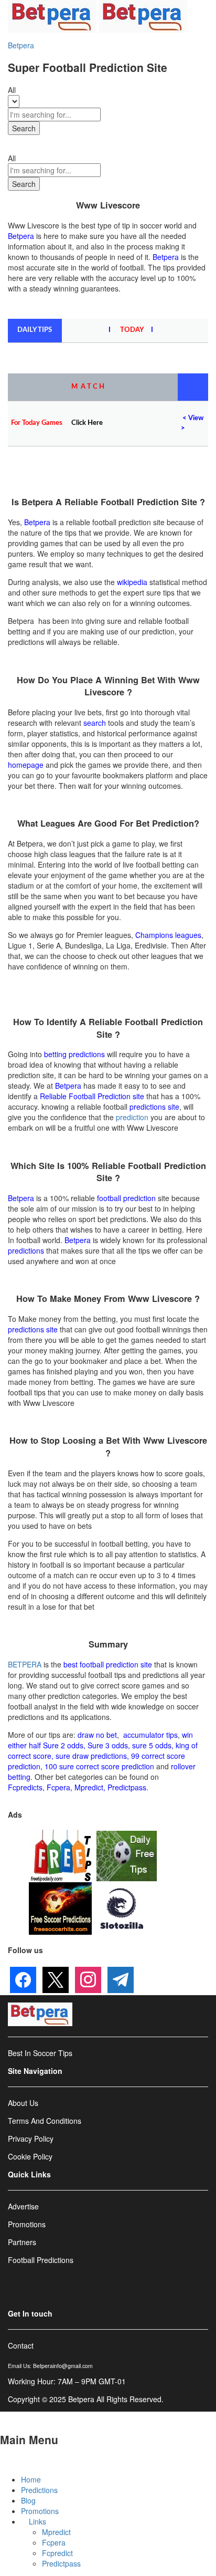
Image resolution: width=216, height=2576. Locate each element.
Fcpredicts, (26, 1787)
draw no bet (97, 1735)
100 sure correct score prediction (99, 1766)
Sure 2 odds (63, 1745)
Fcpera (54, 2542)
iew (198, 418)
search (95, 723)
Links (37, 2521)
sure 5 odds (152, 1745)
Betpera (21, 45)
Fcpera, (61, 1787)
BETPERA (25, 1664)
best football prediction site (108, 1664)
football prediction (126, 1198)
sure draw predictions (91, 1756)
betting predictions (74, 1054)
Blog (28, 2500)
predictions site (154, 1107)
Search (24, 128)
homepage (26, 765)
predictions (26, 1250)
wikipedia (132, 582)
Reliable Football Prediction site (92, 1096)
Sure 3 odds (108, 1745)
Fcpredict (57, 2553)
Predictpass (61, 2563)
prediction (132, 1117)
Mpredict (89, 1787)
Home (31, 2479)
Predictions (39, 2490)
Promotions (40, 2511)
